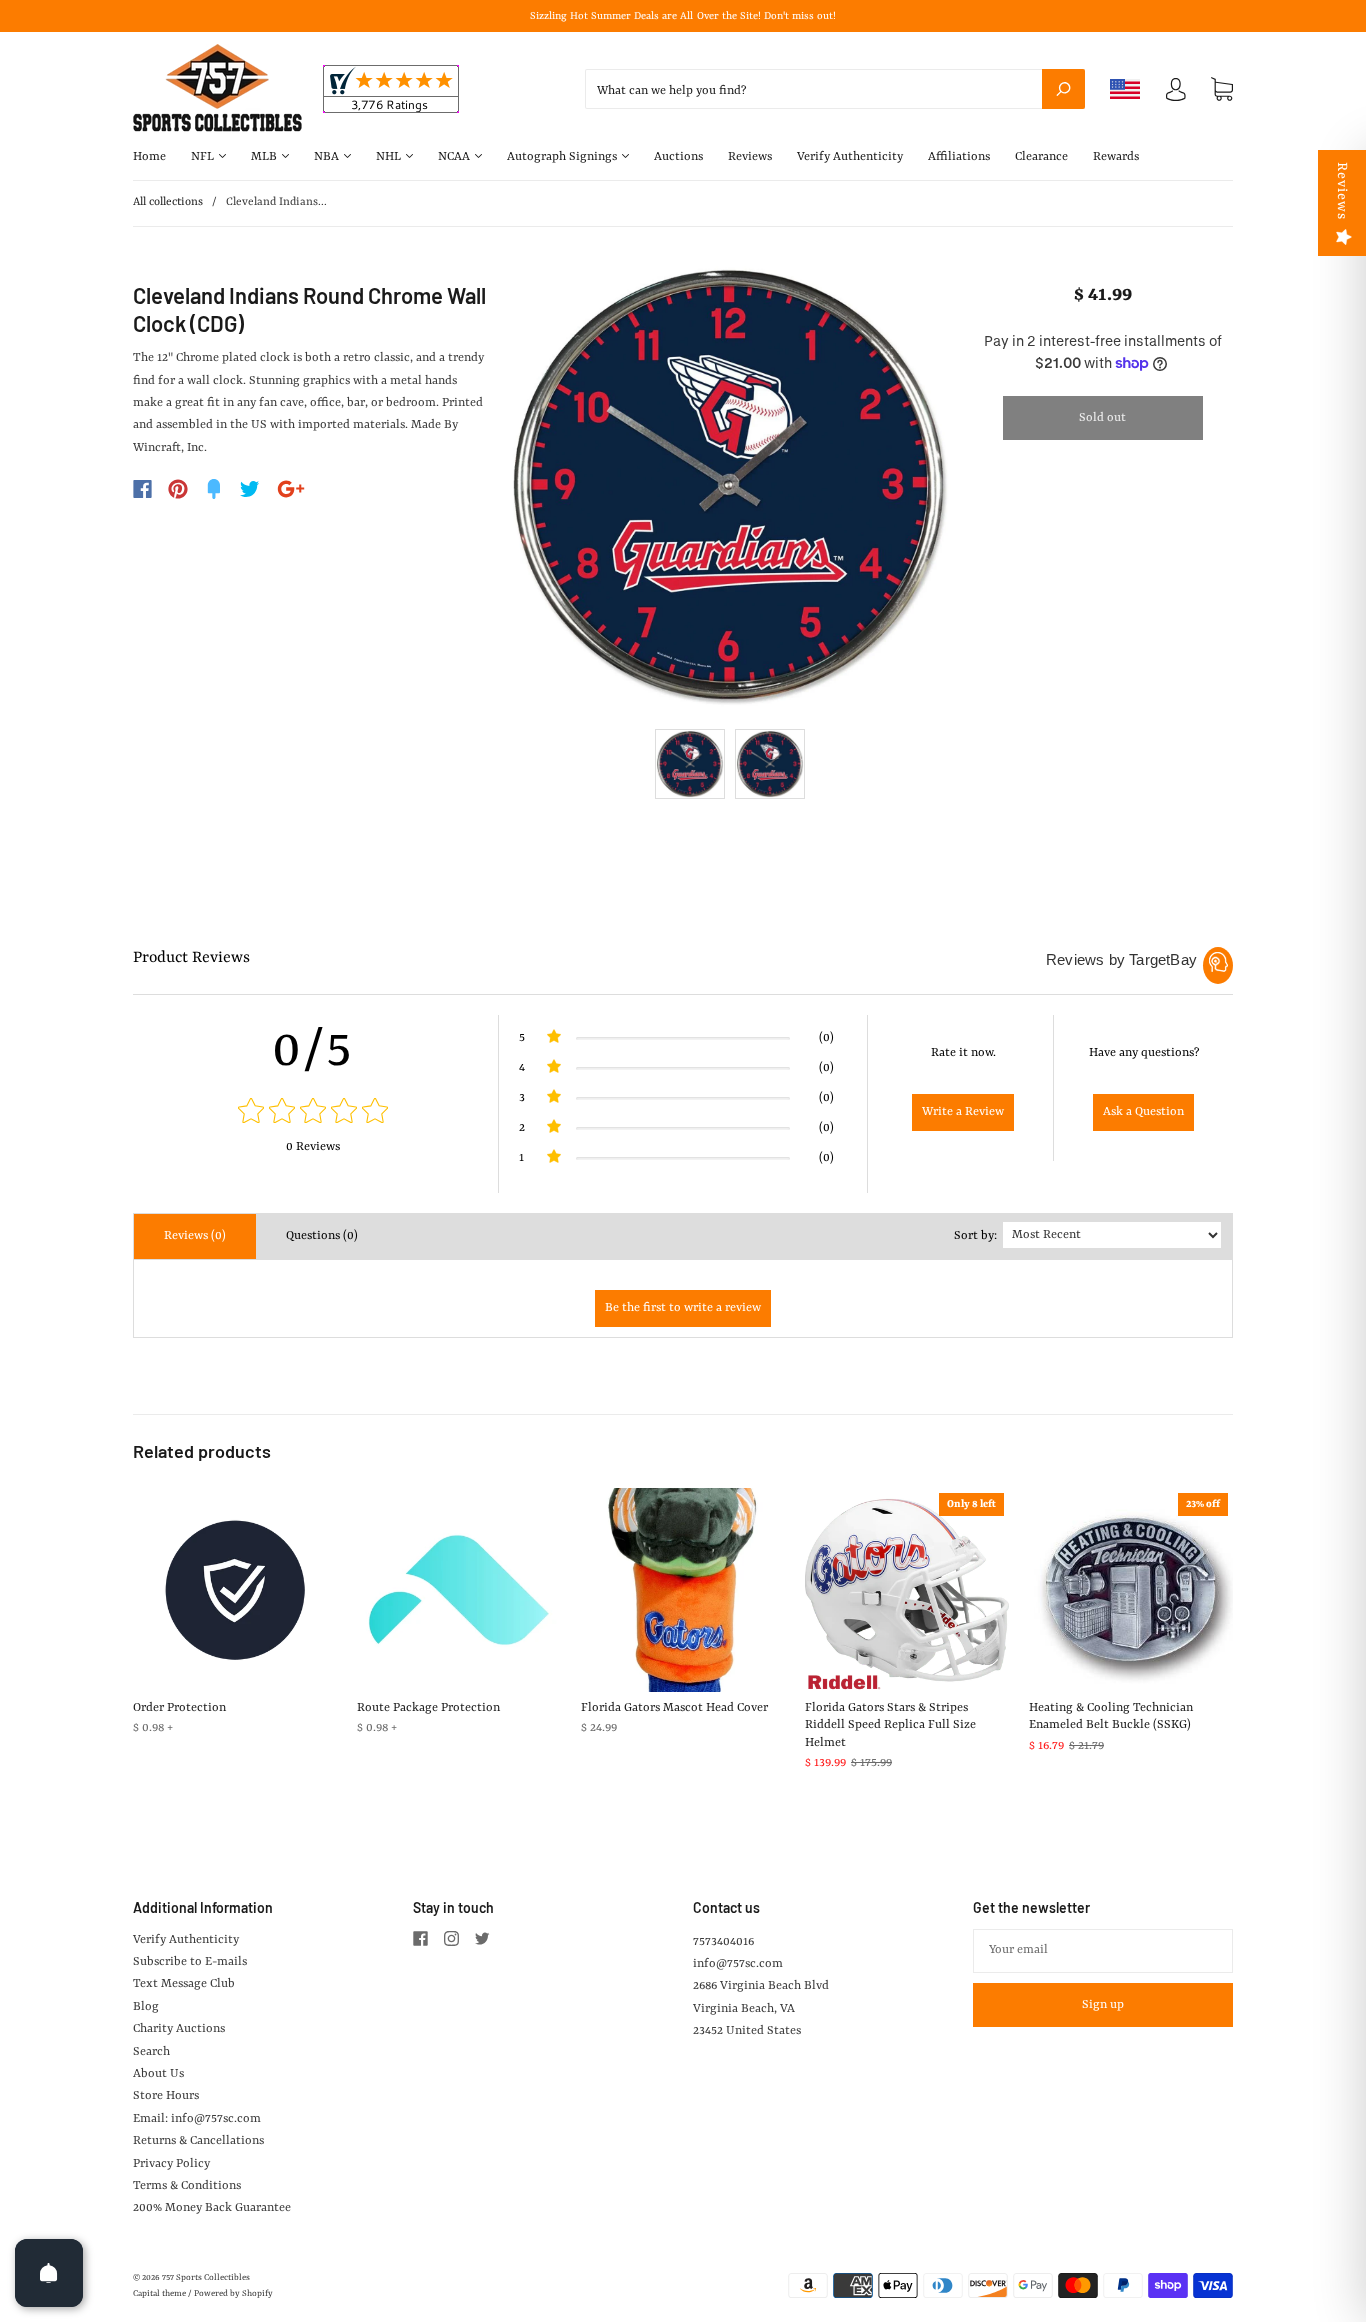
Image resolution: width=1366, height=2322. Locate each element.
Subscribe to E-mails (190, 1962)
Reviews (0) (195, 1236)
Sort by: (975, 1236)
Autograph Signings (563, 157)
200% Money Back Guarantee (212, 2208)
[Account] (1176, 94)
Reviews (750, 157)
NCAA (455, 157)
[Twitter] (250, 489)
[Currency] (1125, 89)
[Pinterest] (178, 489)
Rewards (1116, 157)
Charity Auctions (179, 2029)
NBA (328, 157)
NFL (204, 157)
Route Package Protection (428, 1708)
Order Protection (179, 1708)
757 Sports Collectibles (206, 2278)
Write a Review (963, 1112)
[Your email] (1103, 1951)
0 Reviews (313, 1147)
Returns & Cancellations (198, 2141)
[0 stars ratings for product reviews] (313, 1113)
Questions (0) (322, 1236)
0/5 (313, 1051)
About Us (158, 2074)
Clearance (1041, 157)
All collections (168, 202)
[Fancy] (214, 489)
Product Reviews (191, 958)
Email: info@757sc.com (197, 2119)
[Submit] (1063, 89)
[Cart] (1222, 90)
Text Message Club (184, 1984)
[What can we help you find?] (835, 91)
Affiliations (959, 157)
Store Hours (166, 2096)
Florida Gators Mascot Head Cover (674, 1708)
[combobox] (835, 89)
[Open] (49, 2273)
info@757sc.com (738, 1964)
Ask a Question (1143, 1112)
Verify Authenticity (850, 157)
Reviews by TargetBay (1121, 959)
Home (149, 157)
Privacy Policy (171, 2164)
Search (151, 2052)
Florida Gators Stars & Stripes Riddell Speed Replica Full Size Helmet (890, 1725)
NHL (390, 157)
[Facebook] (142, 489)
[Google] (291, 489)
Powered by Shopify (233, 2294)
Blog (146, 2007)
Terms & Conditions (187, 2186)
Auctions (678, 157)
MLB (265, 157)
